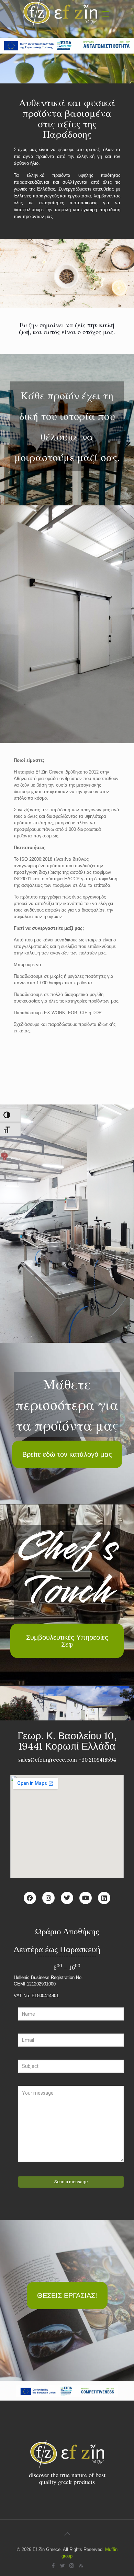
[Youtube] (86, 1898)
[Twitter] (67, 1898)
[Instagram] (48, 1898)
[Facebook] (30, 1898)
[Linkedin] (104, 1898)
